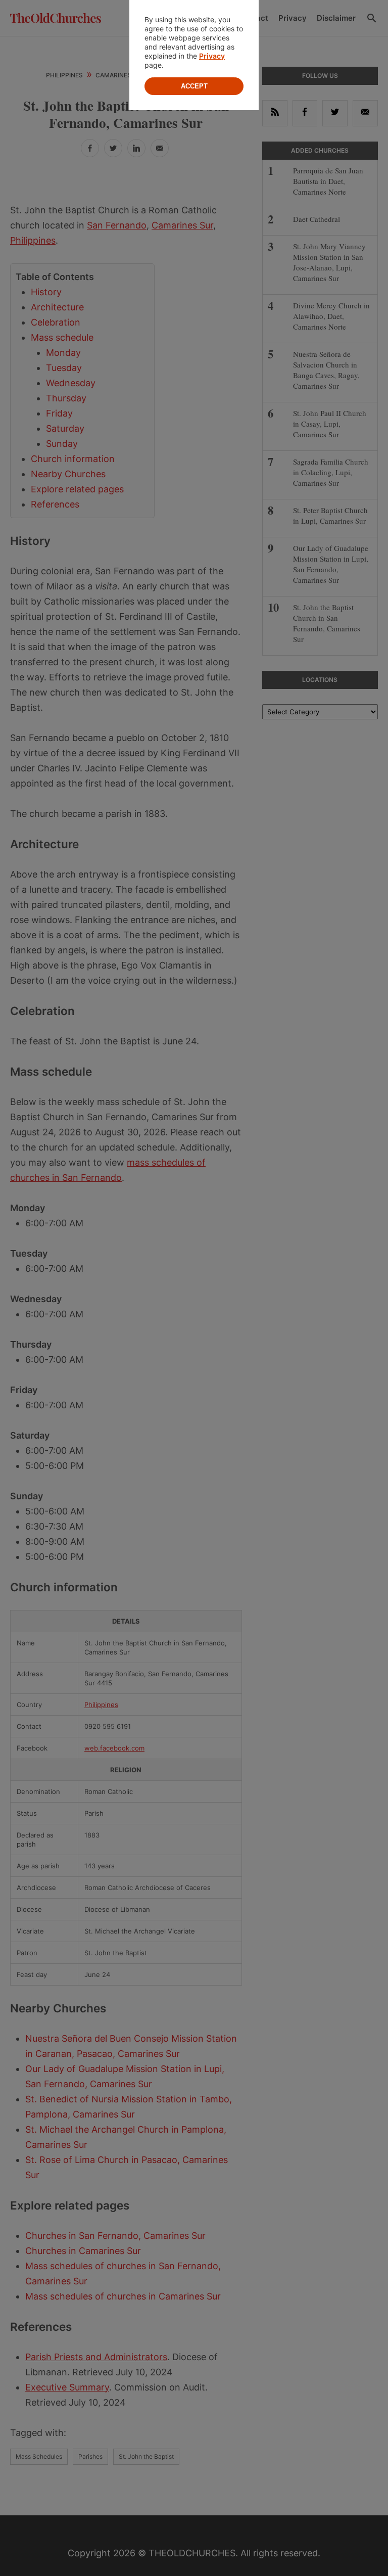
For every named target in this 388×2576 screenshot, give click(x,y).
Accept (194, 86)
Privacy (212, 56)
